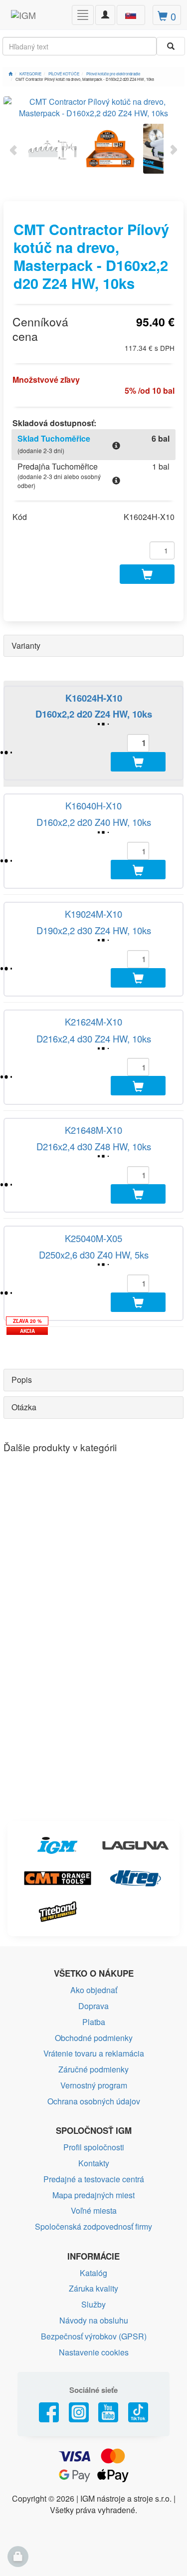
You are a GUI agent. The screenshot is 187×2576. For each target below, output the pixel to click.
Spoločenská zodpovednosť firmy (93, 2226)
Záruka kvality (93, 2288)
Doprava (93, 2006)
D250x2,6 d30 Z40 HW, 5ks (94, 1255)
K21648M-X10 (93, 1130)
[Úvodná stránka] (10, 74)
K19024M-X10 (93, 914)
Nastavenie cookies (94, 2352)
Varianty (26, 645)
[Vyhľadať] (171, 46)
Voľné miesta (94, 2210)
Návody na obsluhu (94, 2320)
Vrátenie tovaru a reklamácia (94, 2053)
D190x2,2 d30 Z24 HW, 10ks (94, 930)
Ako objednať (94, 1990)
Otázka (24, 1407)
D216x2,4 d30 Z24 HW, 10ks (94, 1038)
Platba (94, 2022)
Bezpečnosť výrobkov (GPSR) (94, 2336)
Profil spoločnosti (94, 2147)
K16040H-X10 (93, 805)
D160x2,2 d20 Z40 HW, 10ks (94, 822)
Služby (93, 2304)
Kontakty (94, 2163)
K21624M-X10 (93, 1022)
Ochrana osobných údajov (94, 2101)
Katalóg (93, 2273)
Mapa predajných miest (93, 2195)
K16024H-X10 (94, 698)
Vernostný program (94, 2085)
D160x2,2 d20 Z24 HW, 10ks (94, 714)
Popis (22, 1380)
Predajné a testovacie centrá (94, 2179)
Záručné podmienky (93, 2069)
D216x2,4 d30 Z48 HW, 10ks (94, 1146)
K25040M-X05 (93, 1238)
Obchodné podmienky (94, 2038)
